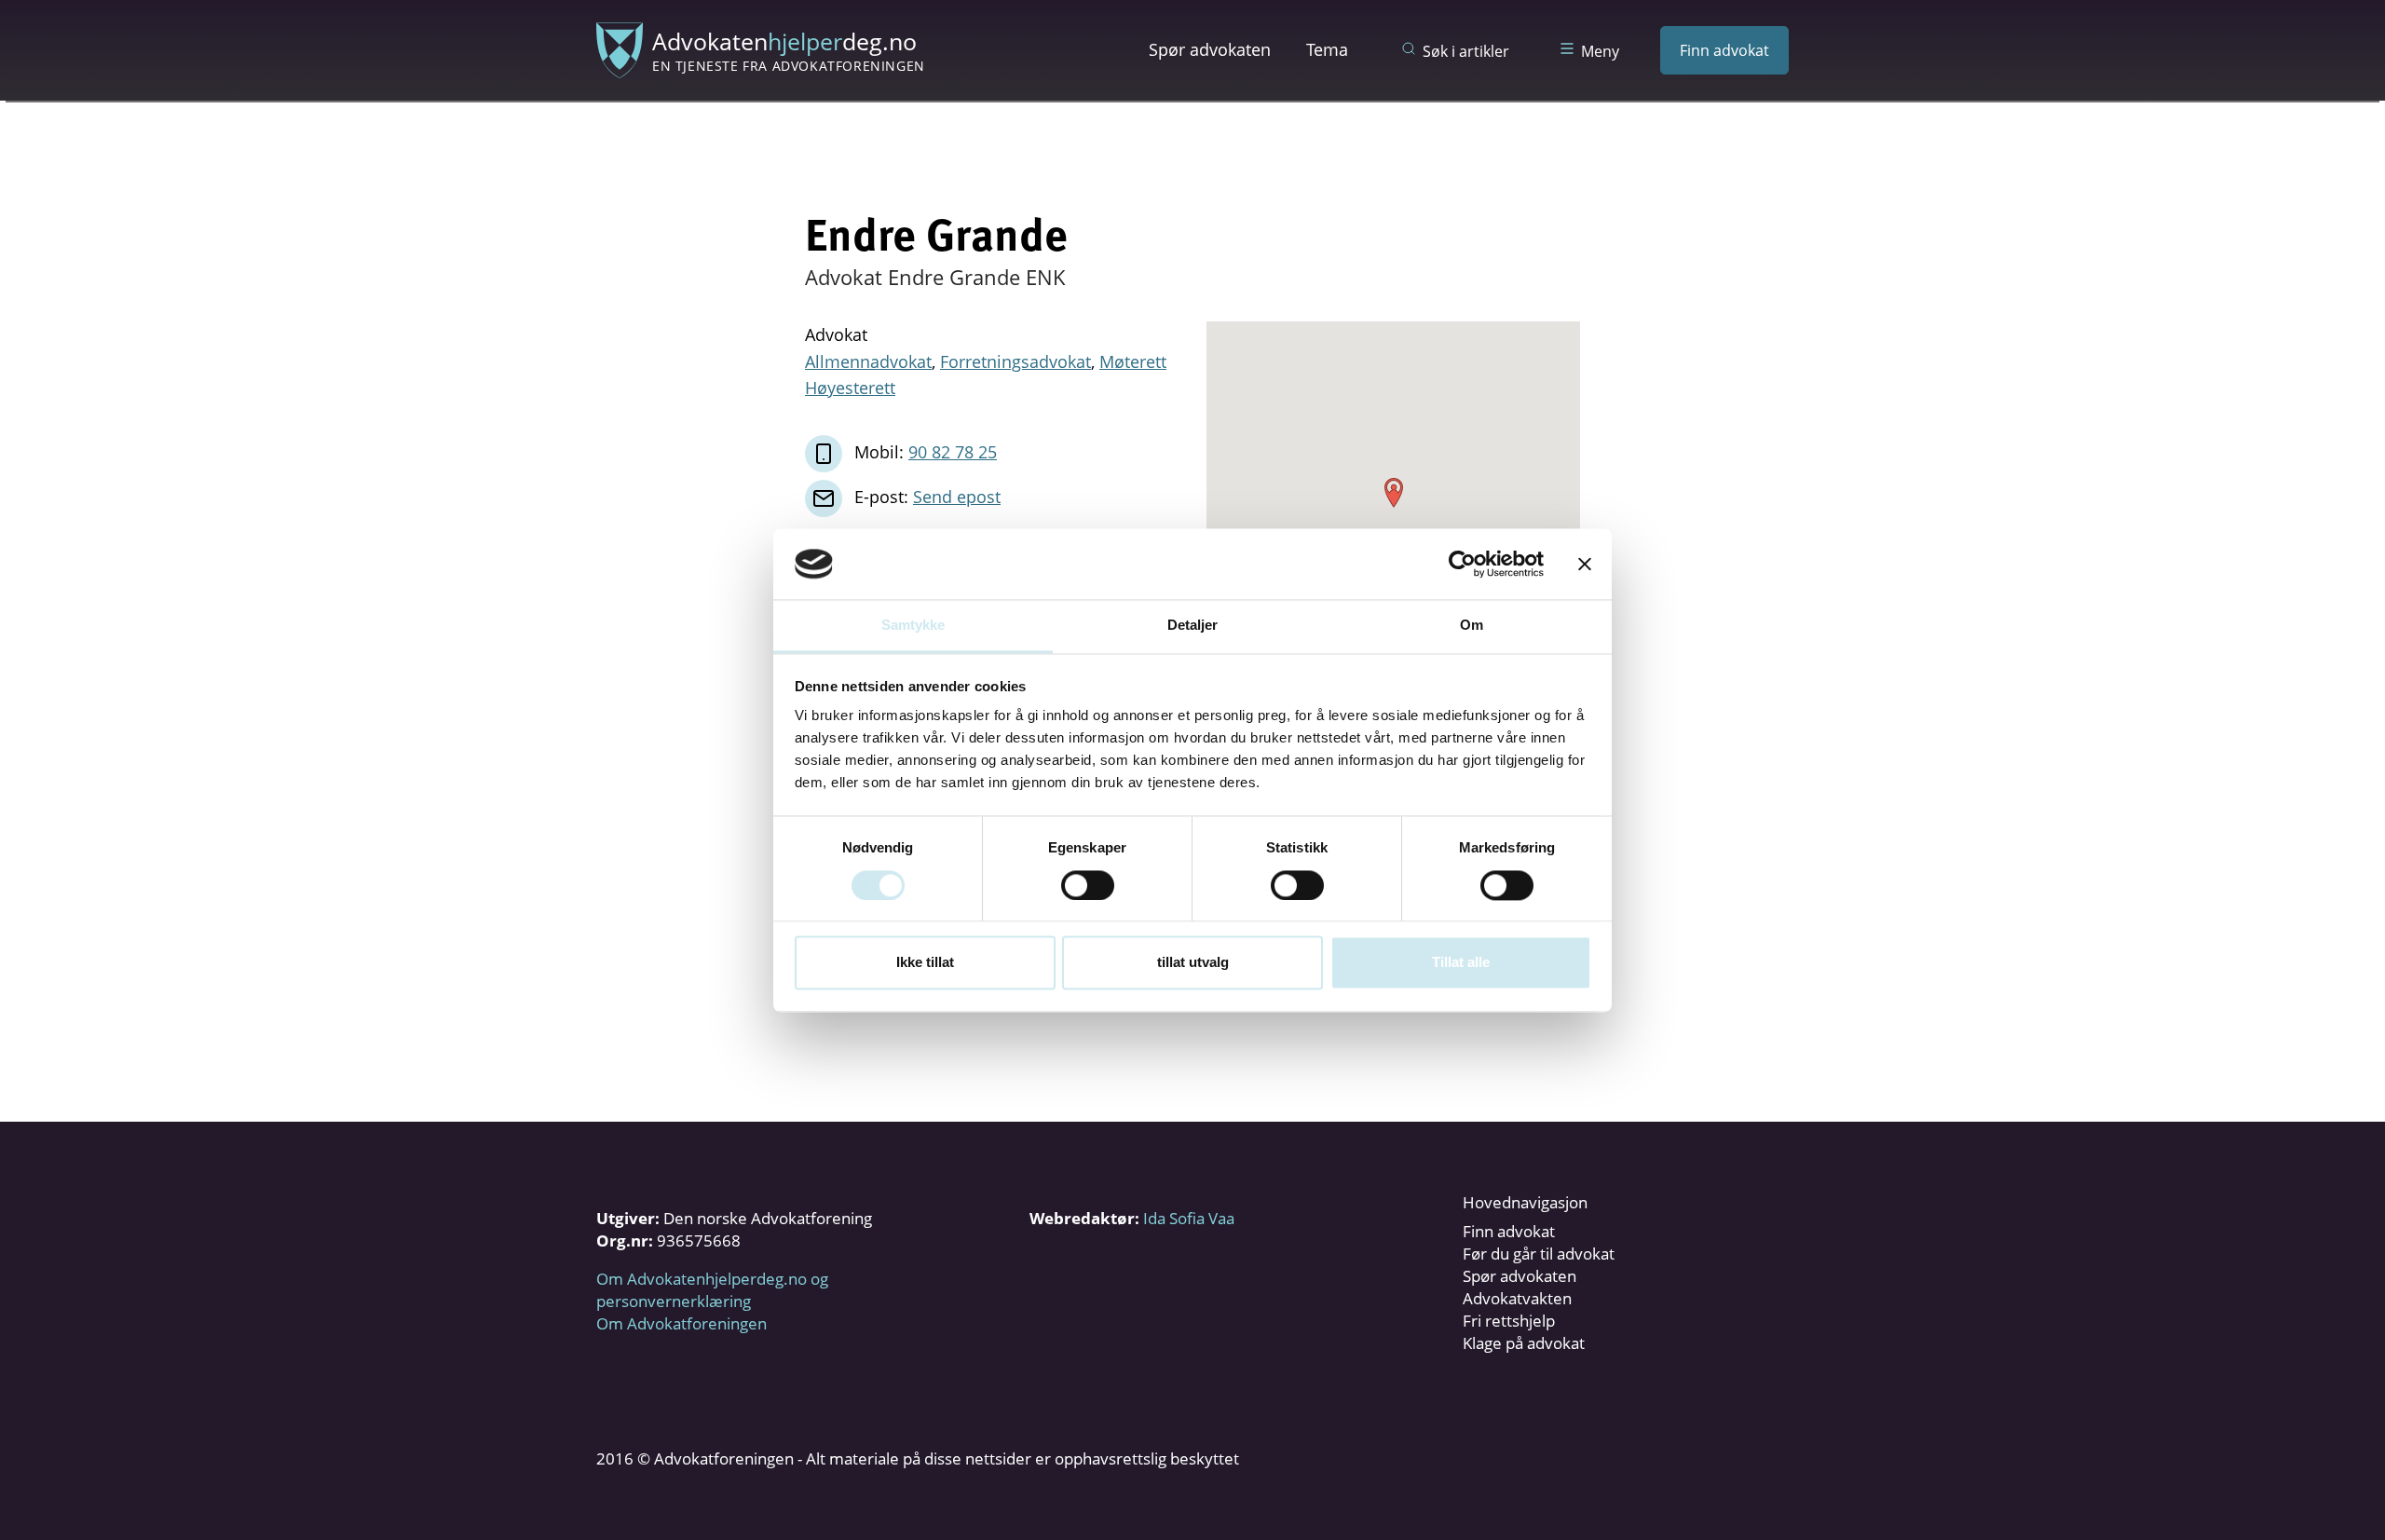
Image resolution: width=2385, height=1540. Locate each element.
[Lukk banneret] (1585, 564)
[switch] (1088, 885)
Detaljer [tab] (1193, 626)
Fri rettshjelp (1509, 1321)
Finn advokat (1724, 50)
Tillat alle (1461, 963)
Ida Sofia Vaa (1189, 1218)
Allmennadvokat (868, 361)
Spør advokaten (1210, 49)
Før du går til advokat (1539, 1254)
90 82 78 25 (953, 452)
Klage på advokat (1524, 1343)
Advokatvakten (1517, 1298)
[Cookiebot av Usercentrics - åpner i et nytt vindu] (1462, 564)
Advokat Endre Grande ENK (935, 277)
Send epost (957, 497)
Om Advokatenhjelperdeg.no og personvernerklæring (712, 1290)
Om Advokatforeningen (681, 1323)
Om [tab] (1472, 626)
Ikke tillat (925, 963)
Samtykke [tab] (913, 626)
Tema (1327, 49)
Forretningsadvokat (1015, 361)
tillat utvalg (1193, 963)
